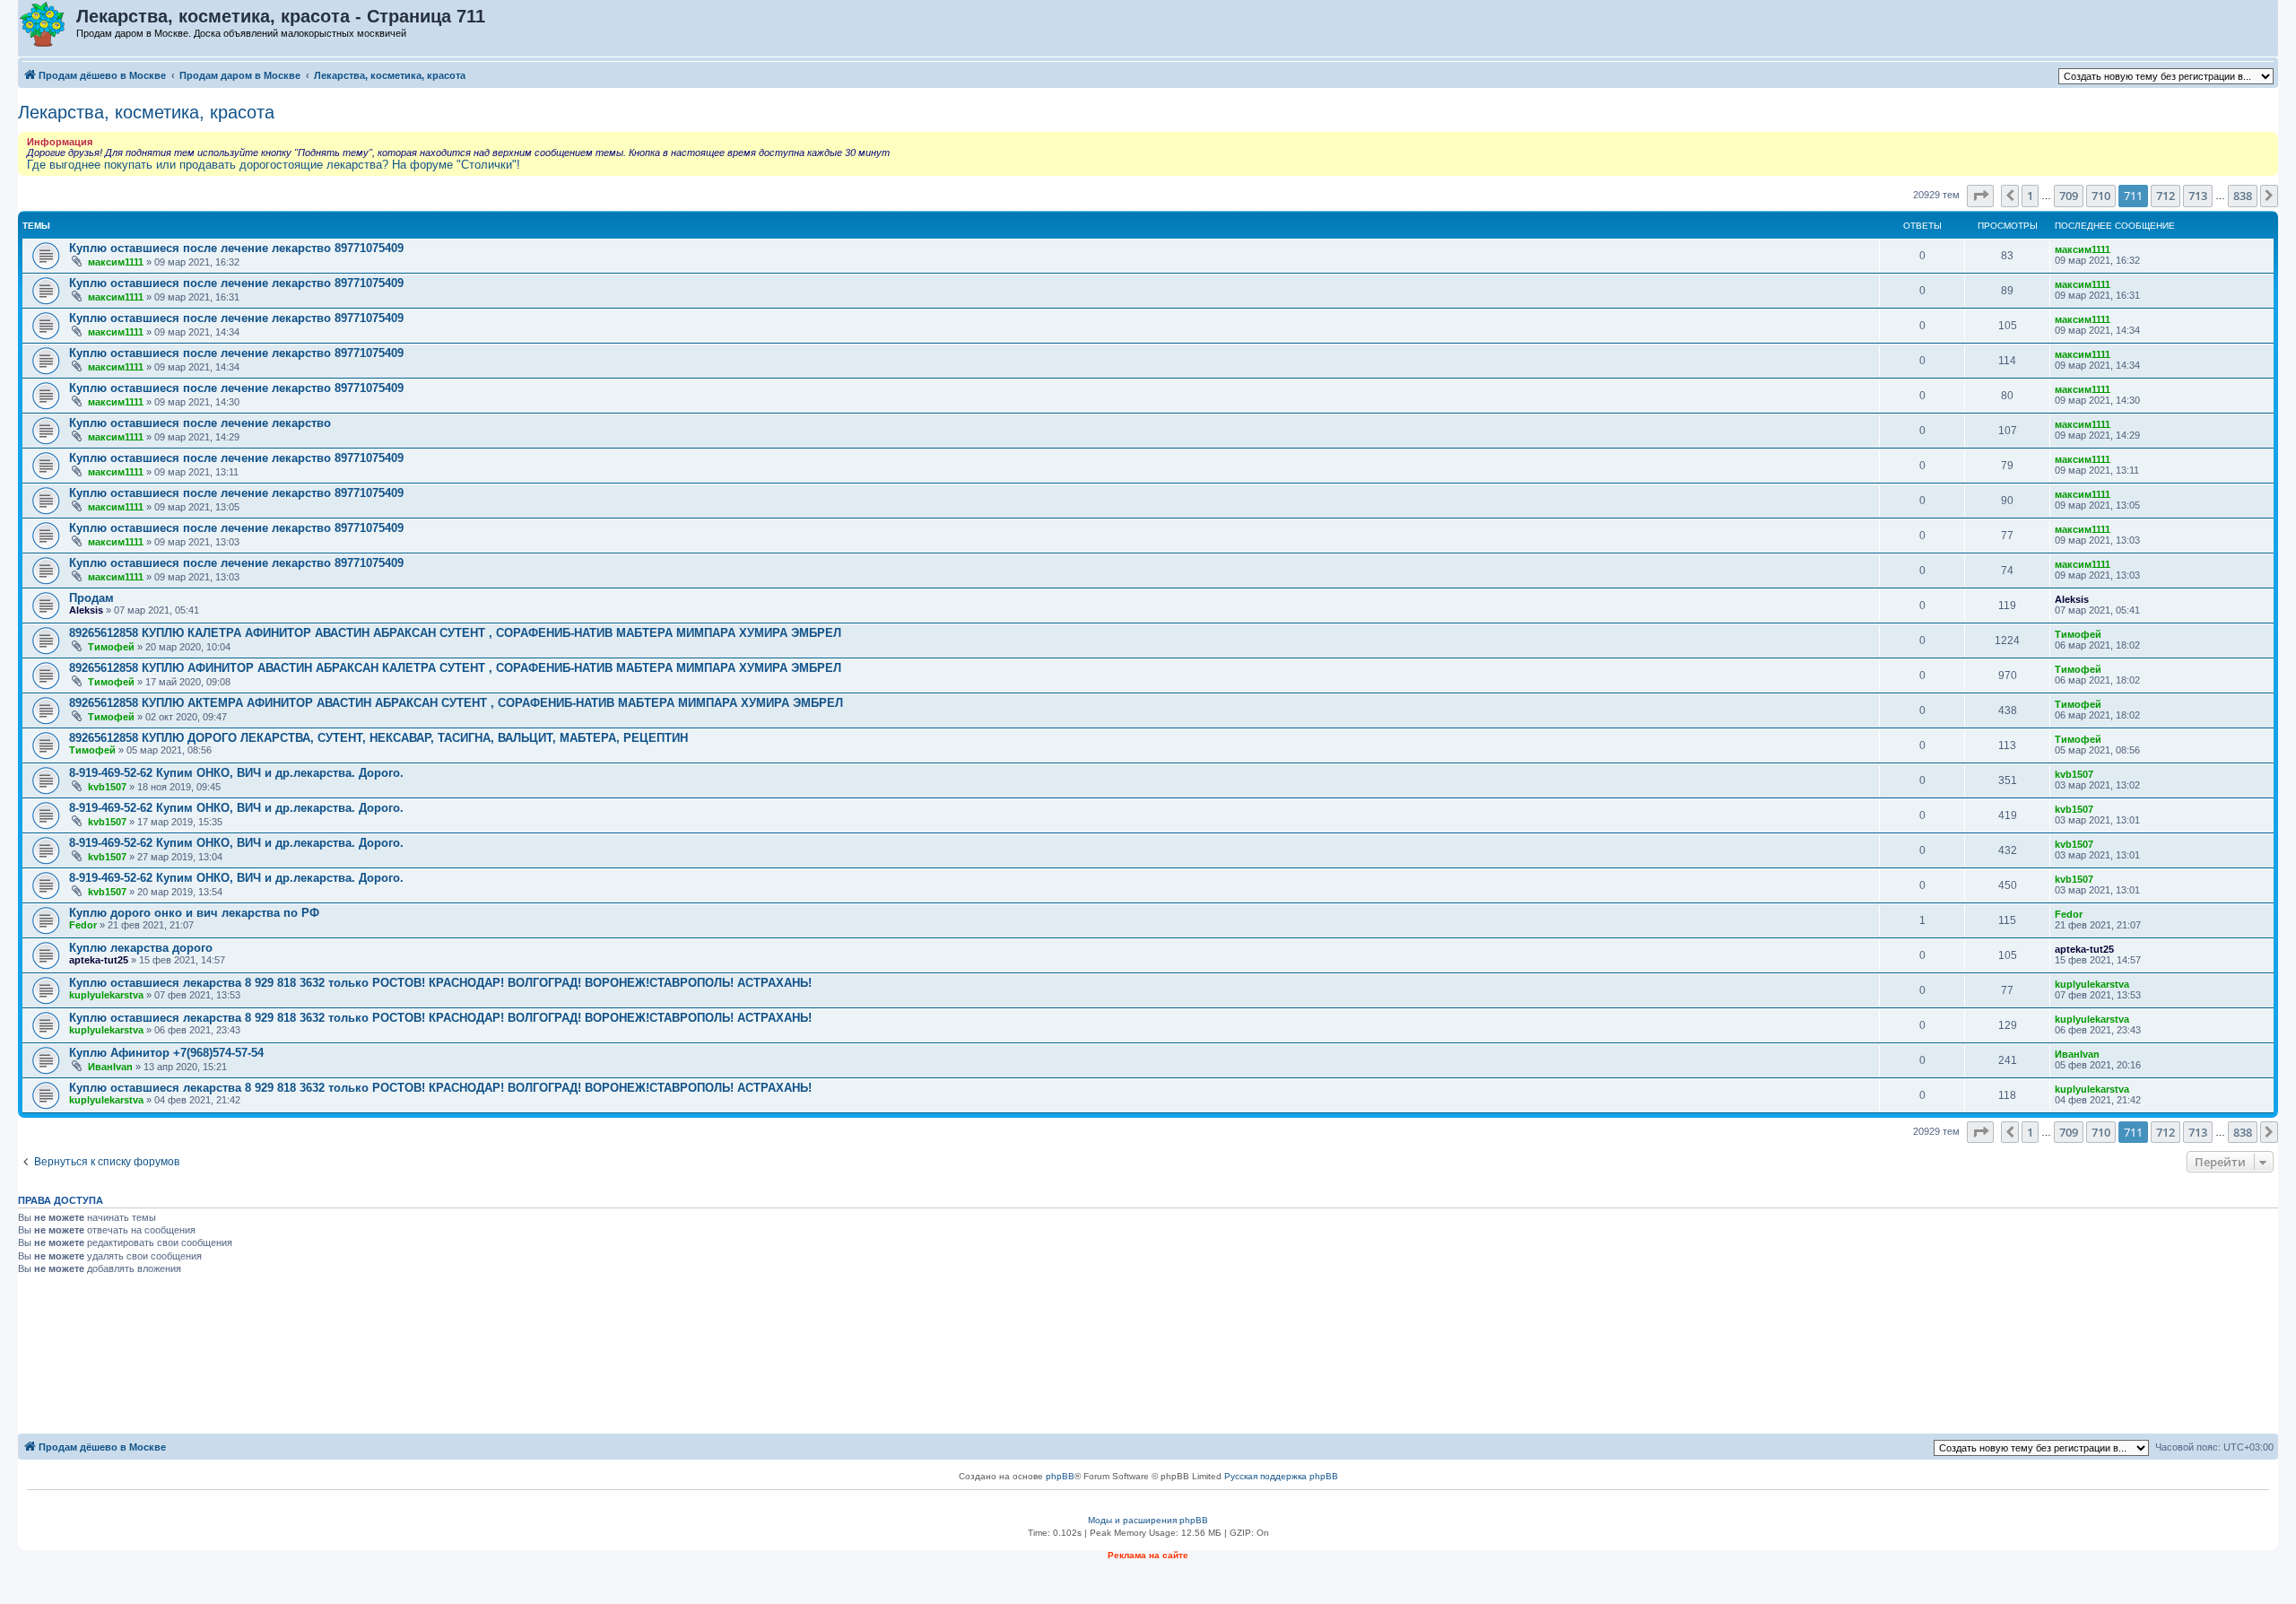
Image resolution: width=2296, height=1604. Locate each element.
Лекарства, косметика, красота (146, 112)
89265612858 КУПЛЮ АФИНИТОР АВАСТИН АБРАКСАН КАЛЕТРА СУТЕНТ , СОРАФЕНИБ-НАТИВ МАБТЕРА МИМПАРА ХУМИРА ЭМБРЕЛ (455, 668)
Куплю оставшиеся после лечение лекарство (200, 423)
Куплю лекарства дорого (141, 948)
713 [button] (2198, 196)
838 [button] (2243, 196)
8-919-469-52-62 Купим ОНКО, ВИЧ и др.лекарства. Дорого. (236, 773)
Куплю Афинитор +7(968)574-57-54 (166, 1053)
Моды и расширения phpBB (1148, 1520)
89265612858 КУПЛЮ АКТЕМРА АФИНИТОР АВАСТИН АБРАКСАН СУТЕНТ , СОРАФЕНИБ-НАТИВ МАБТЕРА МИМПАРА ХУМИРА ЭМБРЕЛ (456, 703)
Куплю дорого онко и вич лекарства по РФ (194, 913)
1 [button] (2030, 196)
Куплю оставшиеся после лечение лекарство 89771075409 (236, 248)
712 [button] (2166, 196)
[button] (1980, 196)
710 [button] (2101, 196)
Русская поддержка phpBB (1281, 1476)
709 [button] (2069, 196)
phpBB (1060, 1476)
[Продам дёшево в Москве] (48, 25)
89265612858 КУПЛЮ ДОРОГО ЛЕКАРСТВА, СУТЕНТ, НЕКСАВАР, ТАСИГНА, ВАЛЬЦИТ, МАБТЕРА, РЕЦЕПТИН (378, 738)
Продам (91, 598)
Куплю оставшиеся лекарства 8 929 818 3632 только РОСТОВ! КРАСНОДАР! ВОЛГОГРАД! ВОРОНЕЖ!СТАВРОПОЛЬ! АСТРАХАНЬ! (440, 983)
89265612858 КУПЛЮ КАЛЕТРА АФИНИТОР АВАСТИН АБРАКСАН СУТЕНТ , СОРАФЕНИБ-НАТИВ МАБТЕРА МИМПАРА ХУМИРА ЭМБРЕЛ (455, 633)
